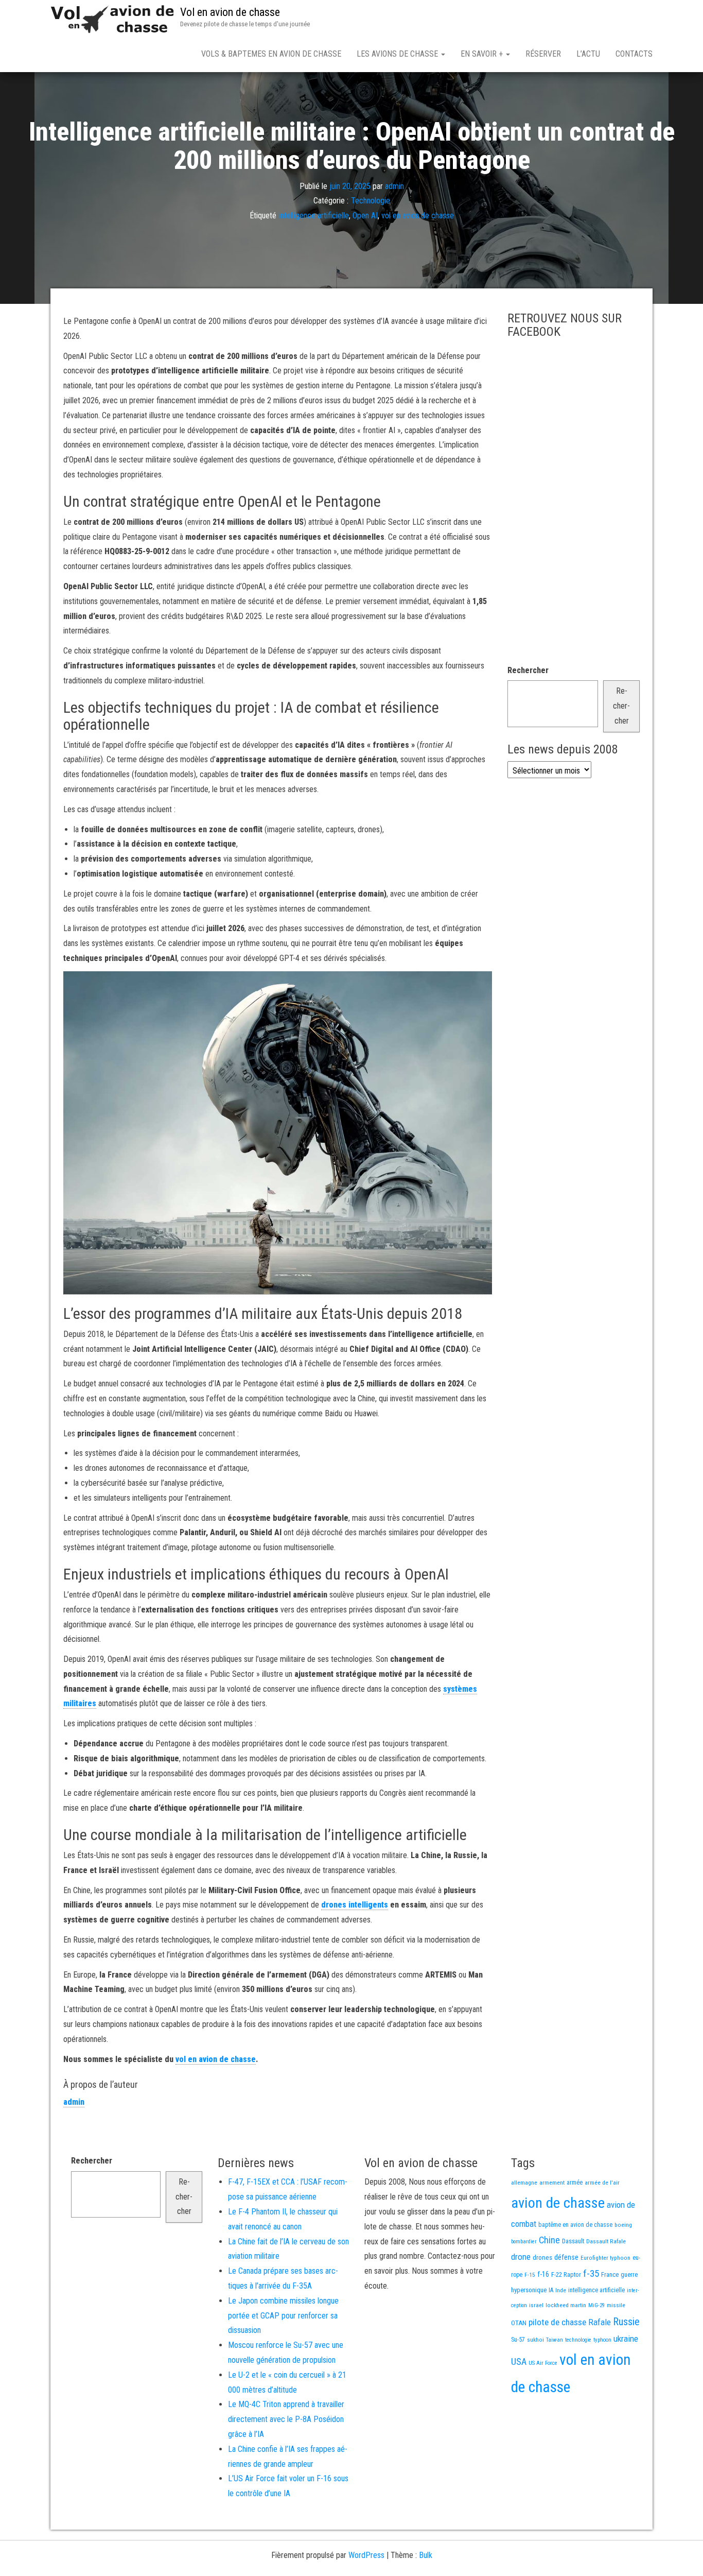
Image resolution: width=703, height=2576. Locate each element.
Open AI (365, 216)
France (610, 2274)
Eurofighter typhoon (605, 2258)
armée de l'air (602, 2183)
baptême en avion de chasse (575, 2225)
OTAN (519, 2323)
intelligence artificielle (314, 216)
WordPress (366, 2555)
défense (566, 2257)
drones (542, 2257)
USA (519, 2362)
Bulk (426, 2555)
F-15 (530, 2275)
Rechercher (528, 670)
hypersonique (529, 2290)
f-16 (543, 2274)
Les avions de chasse (398, 54)
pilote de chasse (557, 2322)
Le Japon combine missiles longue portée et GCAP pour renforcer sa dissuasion (283, 2316)
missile (616, 2305)
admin (394, 186)
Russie (626, 2322)
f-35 (591, 2273)
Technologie (371, 201)
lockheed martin (566, 2305)
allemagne (524, 2183)
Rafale (600, 2322)
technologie (578, 2340)
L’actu (588, 54)
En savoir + (483, 54)
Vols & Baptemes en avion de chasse (271, 54)
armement (552, 2183)
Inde (561, 2290)
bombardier (524, 2242)
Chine (549, 2240)
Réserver (543, 54)
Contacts (634, 54)
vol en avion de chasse (418, 216)
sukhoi (535, 2340)
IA (551, 2290)
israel (536, 2305)
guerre (629, 2274)
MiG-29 (596, 2305)
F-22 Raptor (566, 2274)
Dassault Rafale (606, 2241)
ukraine (626, 2339)
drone (521, 2257)
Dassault (573, 2241)
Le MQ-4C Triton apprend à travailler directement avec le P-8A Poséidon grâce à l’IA (286, 2419)
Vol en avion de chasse (230, 12)
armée (575, 2183)
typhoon (602, 2340)
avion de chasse (558, 2203)
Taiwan (555, 2340)
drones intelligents (355, 1905)
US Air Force (543, 2363)
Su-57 (518, 2340)
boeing (623, 2225)
